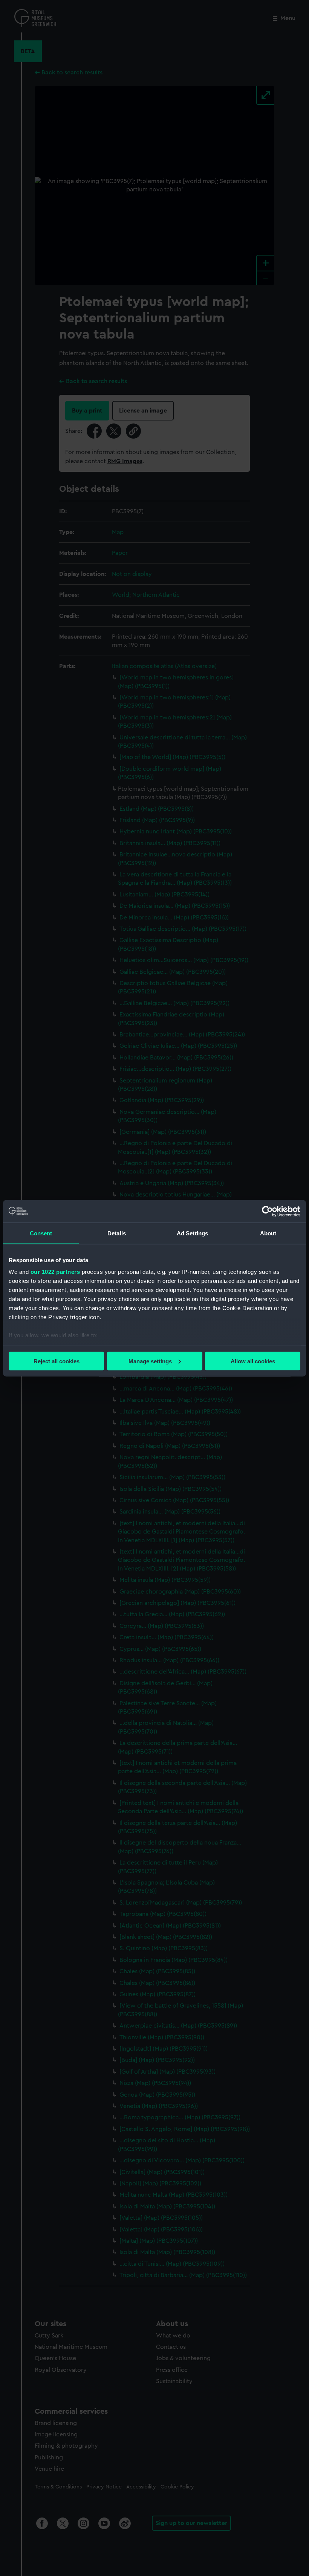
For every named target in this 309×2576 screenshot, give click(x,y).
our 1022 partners (55, 1272)
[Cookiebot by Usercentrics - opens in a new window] (267, 1211)
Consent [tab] (41, 1233)
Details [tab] (117, 1233)
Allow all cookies (253, 1361)
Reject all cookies (57, 1361)
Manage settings (150, 1361)
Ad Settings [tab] (192, 1233)
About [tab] (268, 1233)
